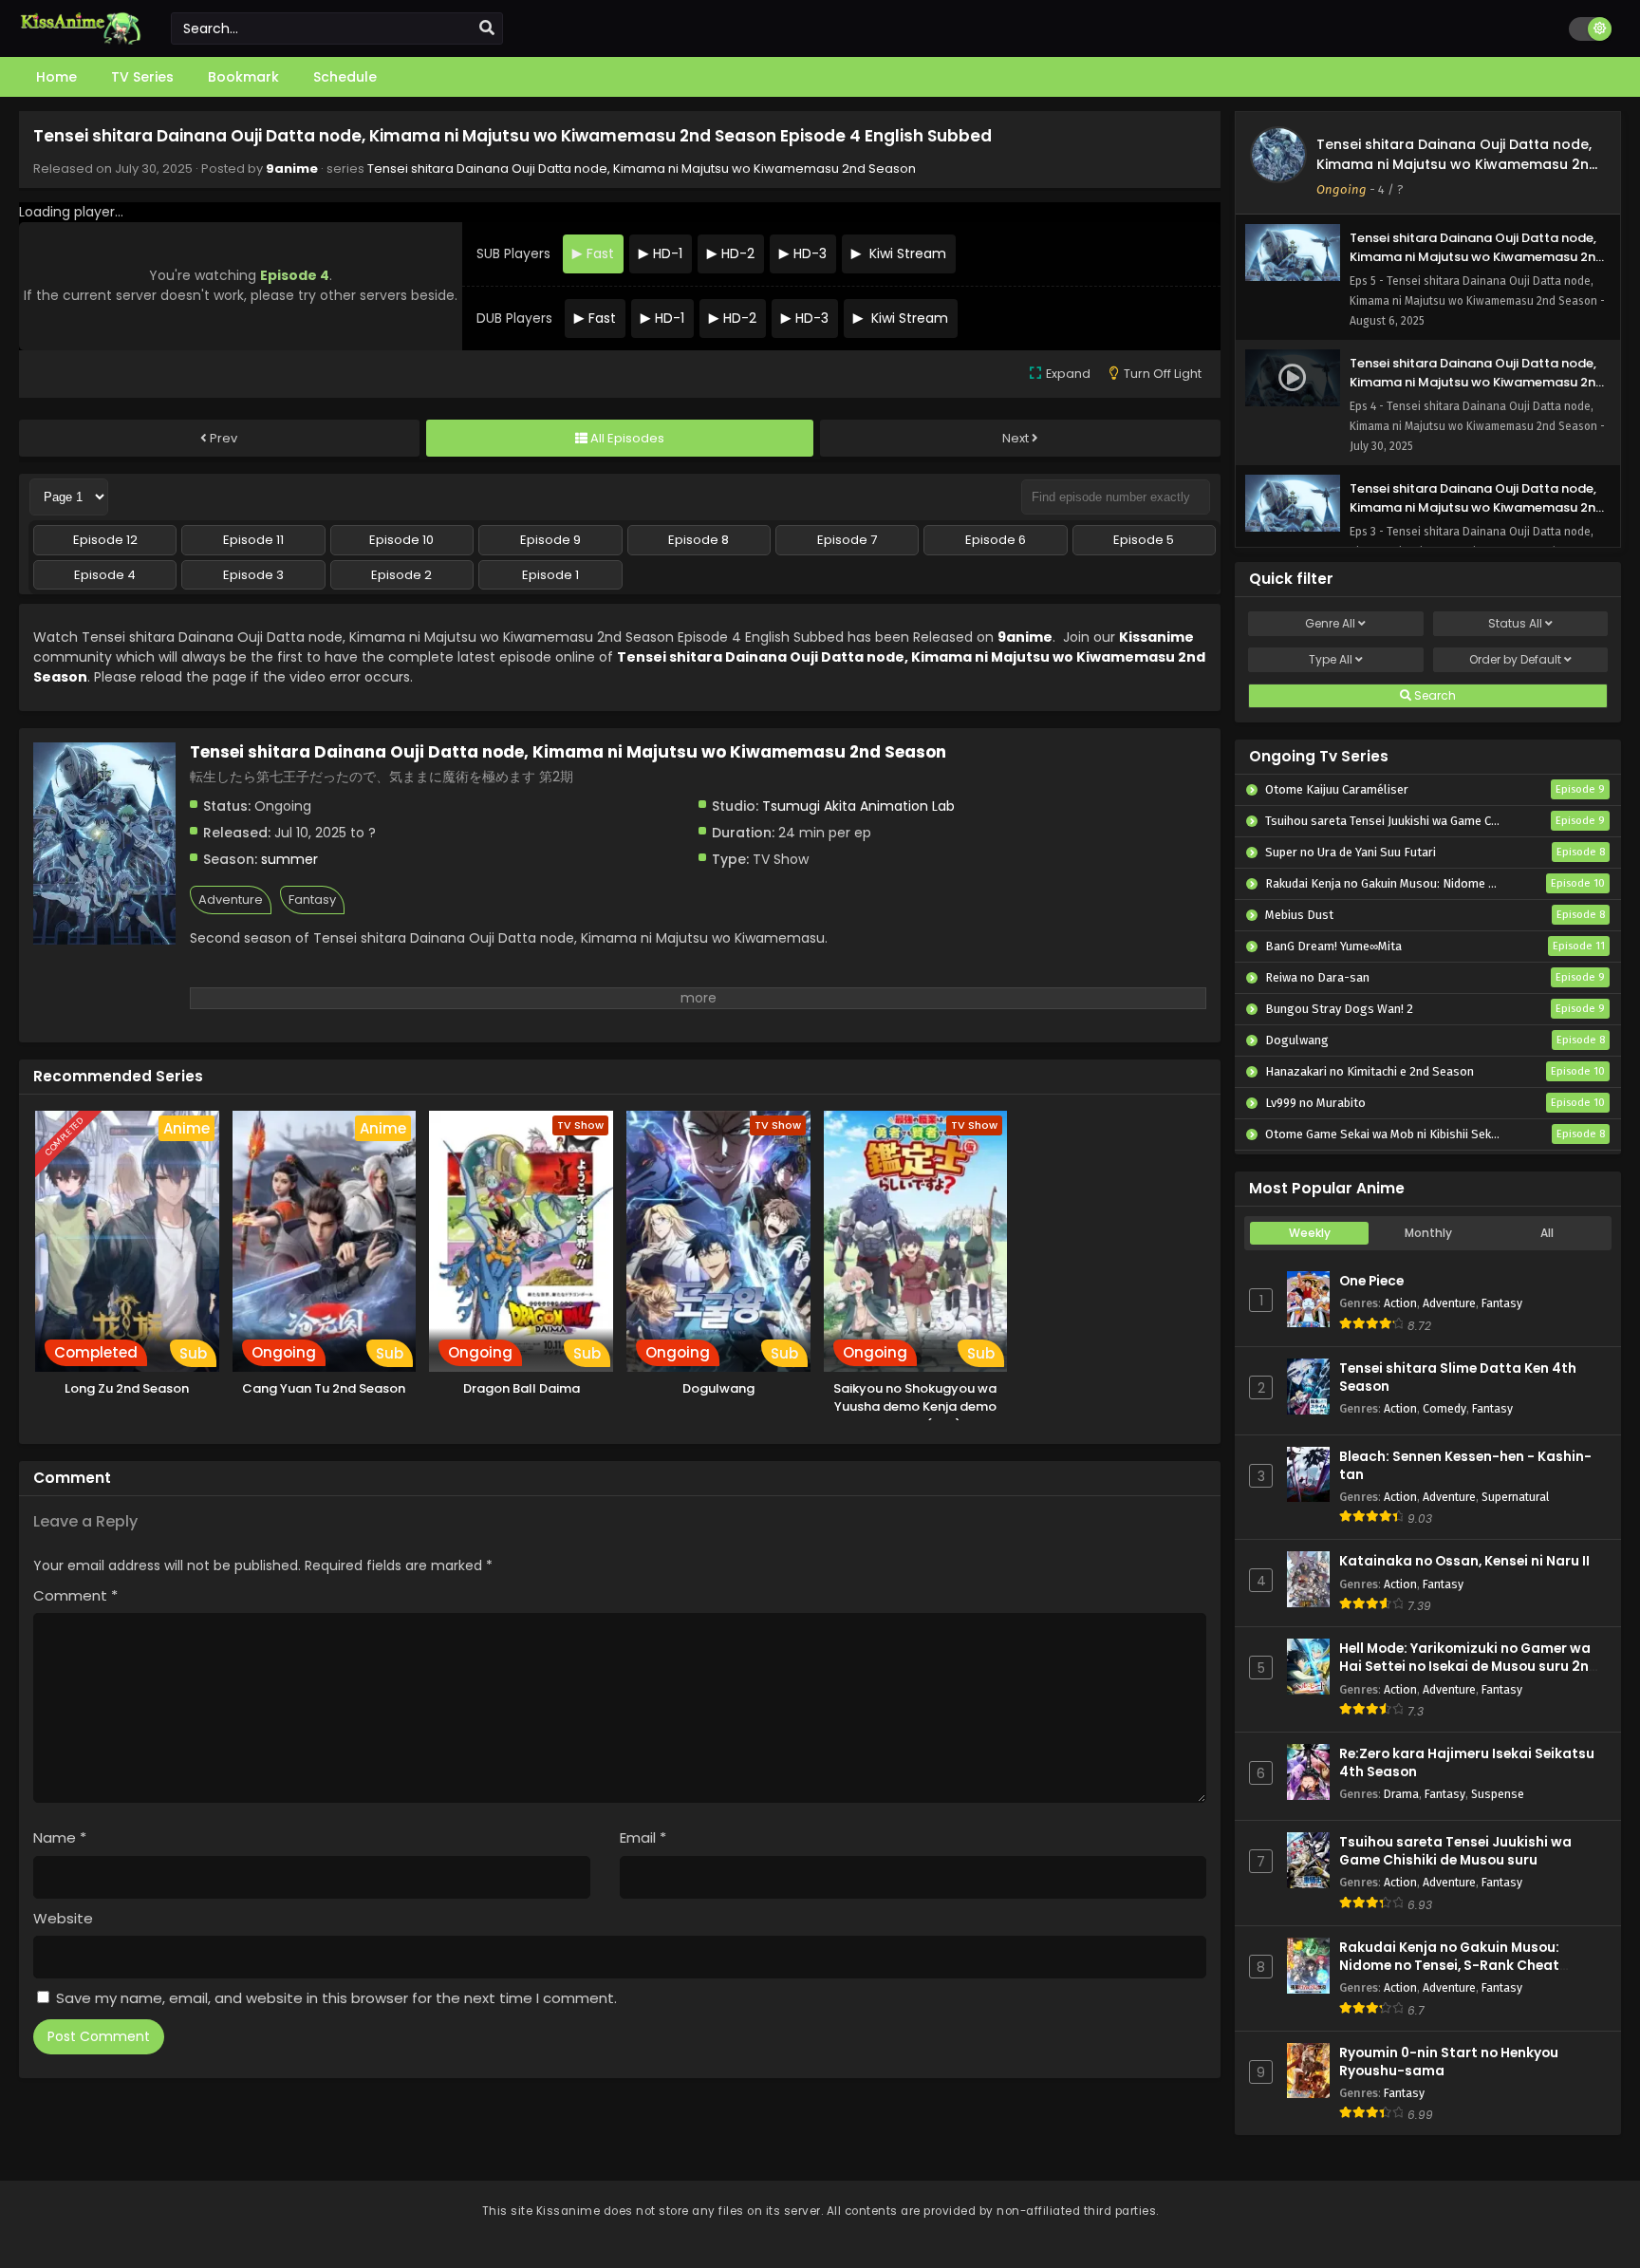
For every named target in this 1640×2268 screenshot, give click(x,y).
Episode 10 (401, 540)
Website (63, 1918)
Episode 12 (105, 540)
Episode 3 (253, 575)
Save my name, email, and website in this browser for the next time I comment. (336, 1998)
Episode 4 (105, 575)
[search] (487, 28)
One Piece (1371, 1281)
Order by (1515, 659)
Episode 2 (401, 575)
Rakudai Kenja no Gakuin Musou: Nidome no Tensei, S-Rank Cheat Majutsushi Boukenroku (1449, 1966)
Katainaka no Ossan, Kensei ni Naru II (1464, 1561)
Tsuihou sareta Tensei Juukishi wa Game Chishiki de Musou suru (1455, 1851)
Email (643, 1837)
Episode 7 (847, 540)
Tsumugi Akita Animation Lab (858, 806)
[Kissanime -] (81, 40)
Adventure (231, 900)
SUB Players (513, 253)
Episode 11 (253, 540)
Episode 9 (550, 540)
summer (289, 859)
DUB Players (514, 318)
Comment (75, 1595)
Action (1400, 1303)
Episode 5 (1144, 540)
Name (60, 1837)
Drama (1401, 1794)
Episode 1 (550, 575)
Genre (1330, 623)
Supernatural (1515, 1497)
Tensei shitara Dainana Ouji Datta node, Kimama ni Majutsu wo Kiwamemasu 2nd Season (642, 169)
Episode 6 (996, 540)
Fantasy (312, 900)
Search (1434, 695)
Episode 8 (699, 540)
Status (1515, 623)
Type (1331, 659)
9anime (292, 169)
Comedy (1444, 1408)
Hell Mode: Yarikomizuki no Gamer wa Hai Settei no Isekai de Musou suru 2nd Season (1469, 1667)
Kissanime (1156, 637)
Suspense (1498, 1794)
